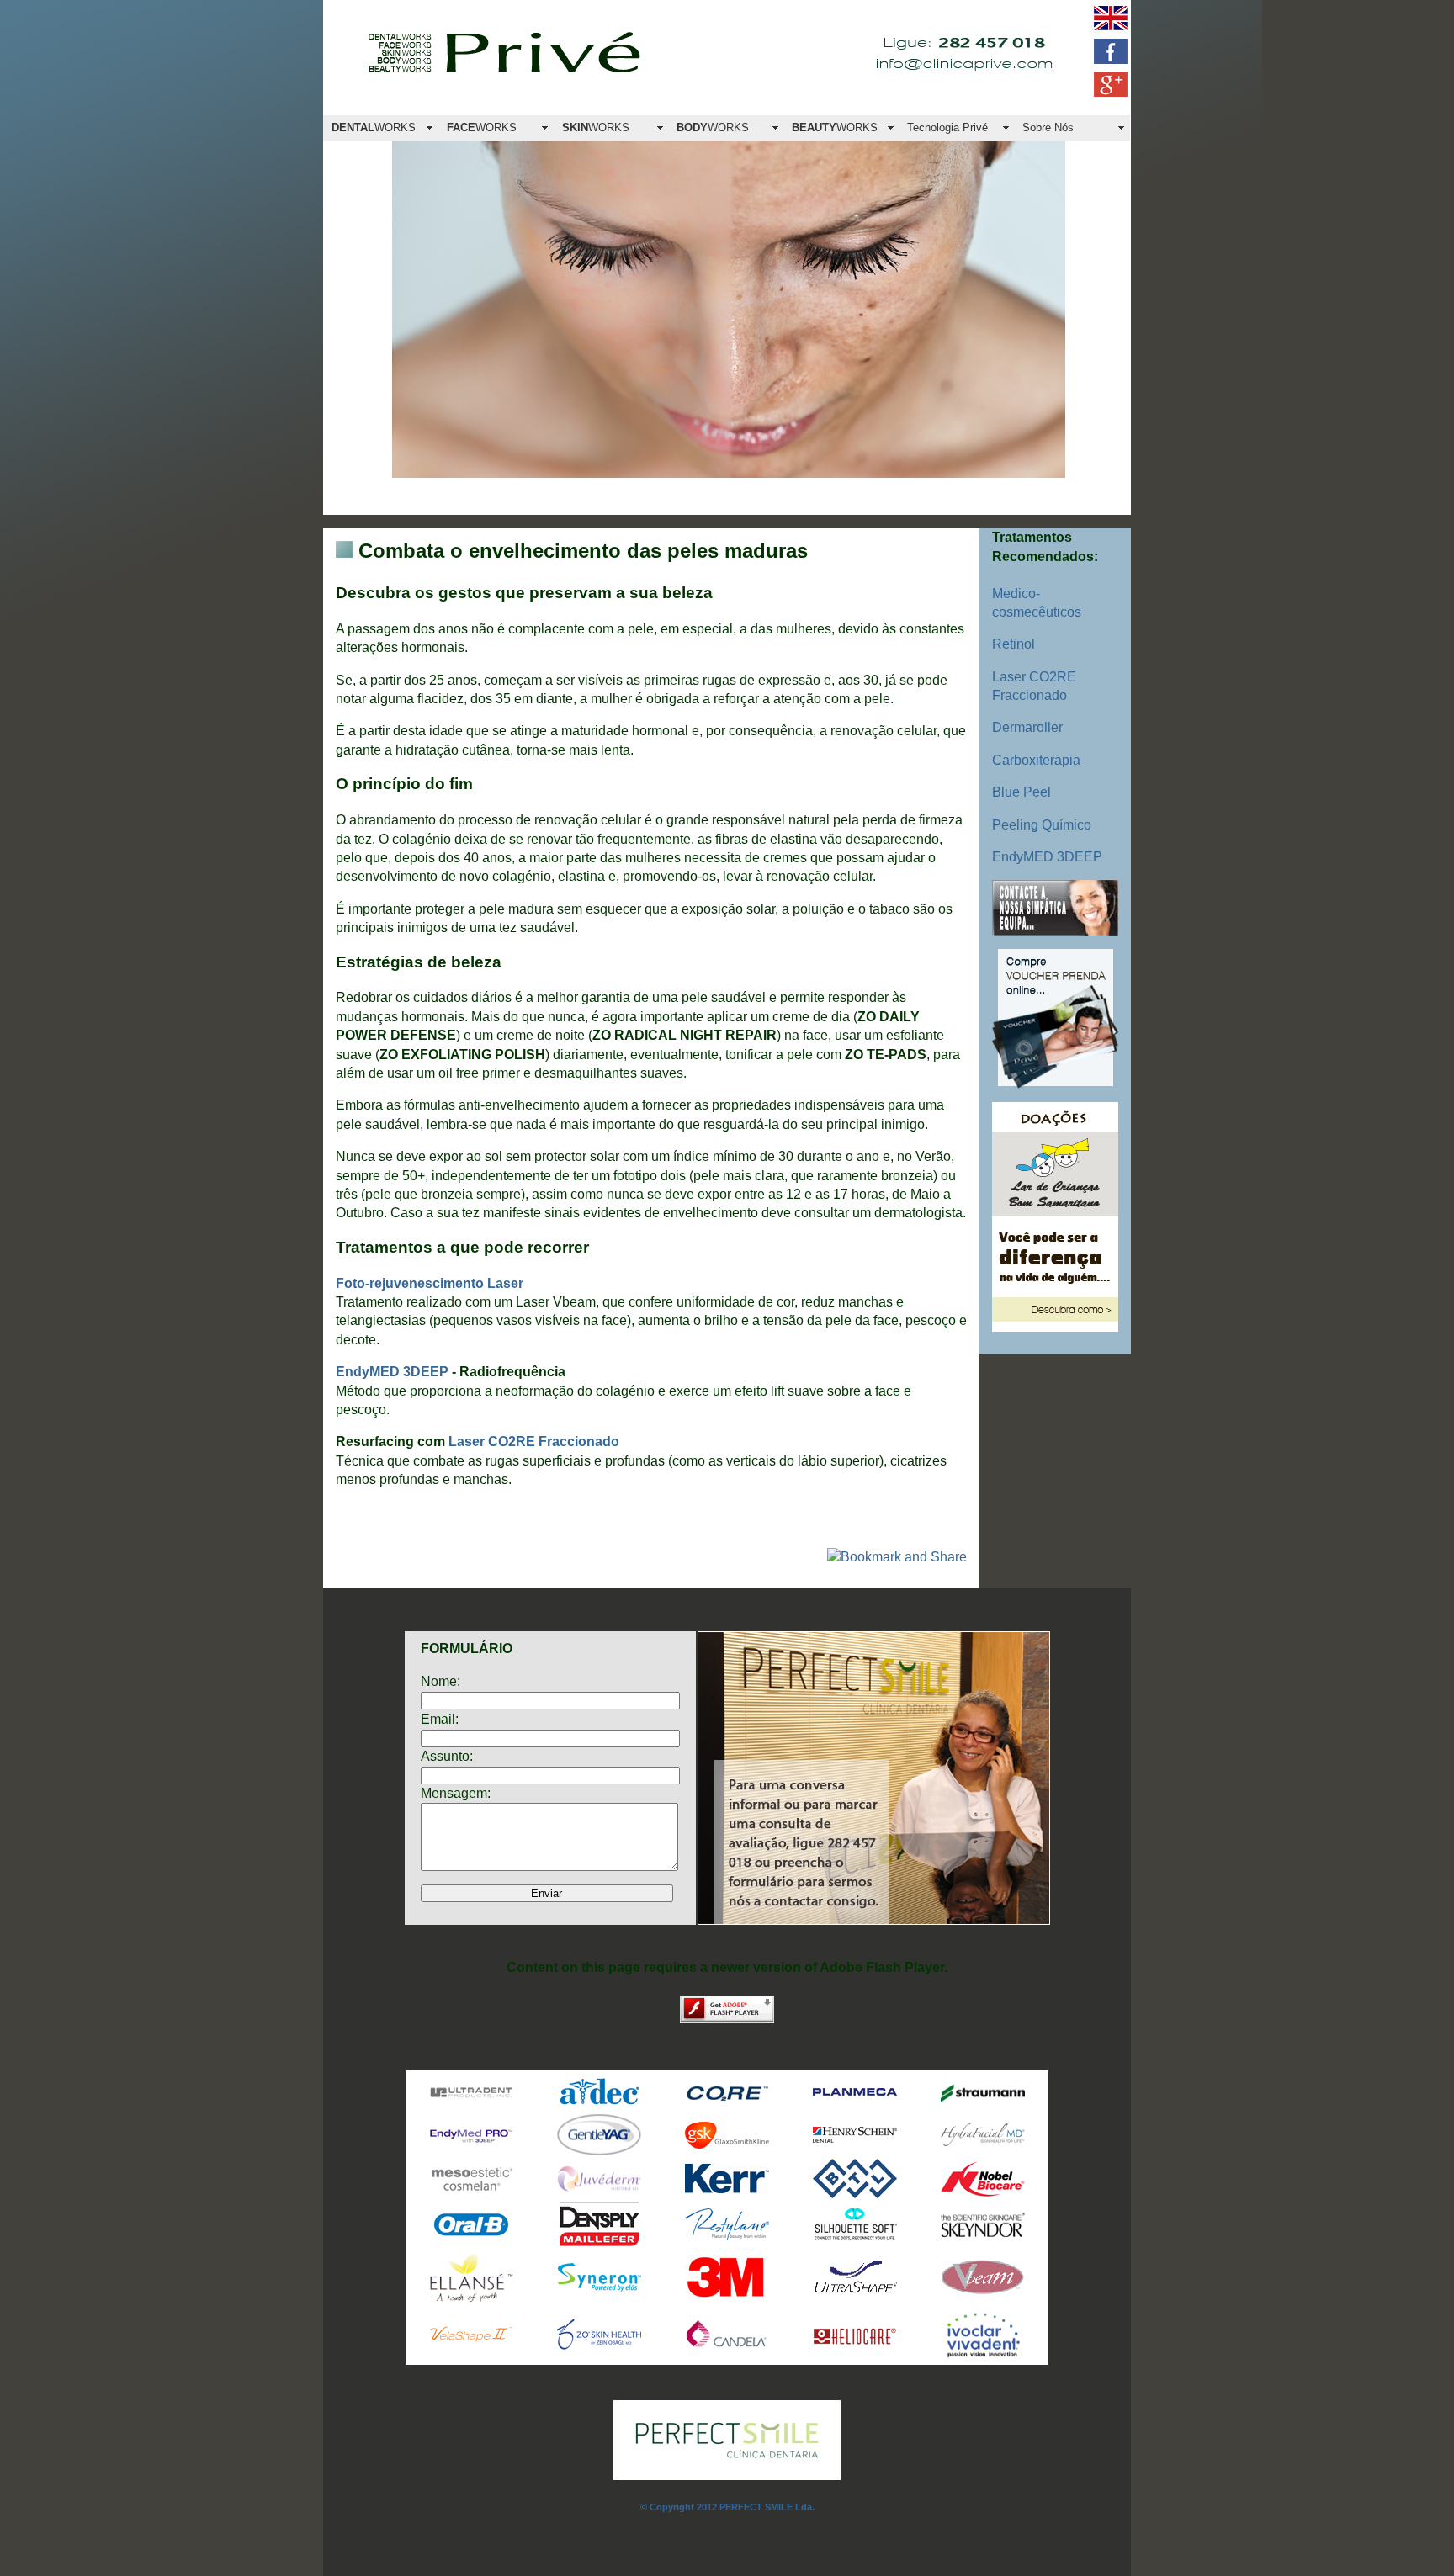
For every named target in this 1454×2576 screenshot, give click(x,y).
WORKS (374, 127)
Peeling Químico (1042, 825)
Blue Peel (1022, 792)
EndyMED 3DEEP (1047, 857)
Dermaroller (1027, 727)
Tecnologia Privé (947, 127)
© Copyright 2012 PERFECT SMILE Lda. (727, 2507)
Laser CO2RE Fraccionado (534, 1442)
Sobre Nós (1048, 127)
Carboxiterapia (1036, 760)
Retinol (1014, 644)
